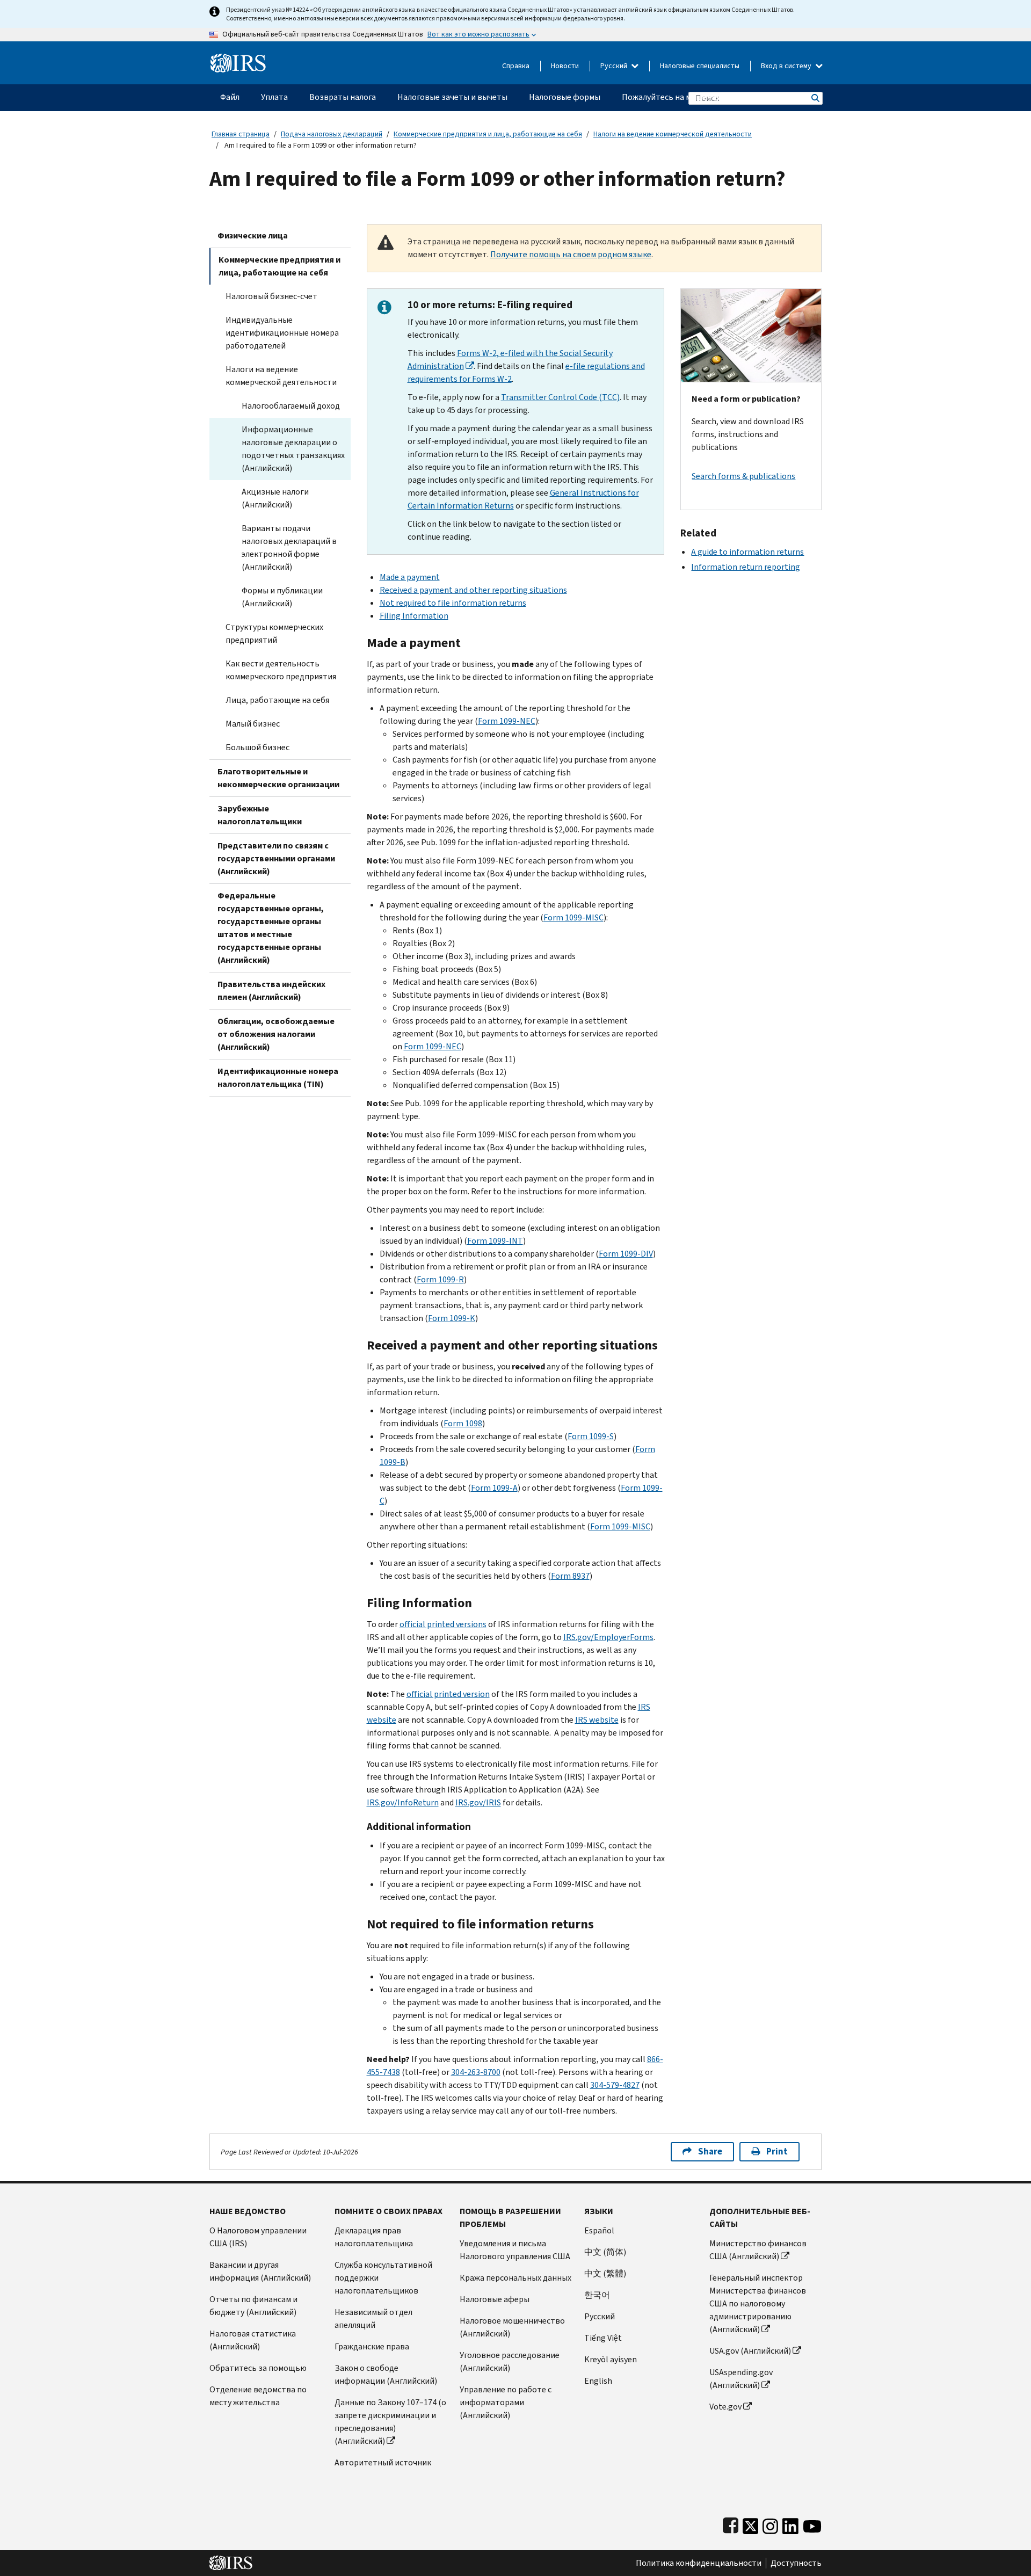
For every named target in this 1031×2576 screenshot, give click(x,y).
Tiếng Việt (603, 2338)
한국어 (597, 2295)
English (598, 2381)
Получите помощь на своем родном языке (571, 254)
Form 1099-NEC (507, 721)
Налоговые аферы (495, 2299)
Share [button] (710, 2151)
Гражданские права (372, 2346)
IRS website (597, 1720)
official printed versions (443, 1624)
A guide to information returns (747, 552)
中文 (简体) (605, 2252)
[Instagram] (770, 2524)
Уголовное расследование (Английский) (510, 2361)
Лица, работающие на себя (277, 700)
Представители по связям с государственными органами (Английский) (276, 858)
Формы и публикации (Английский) (282, 597)
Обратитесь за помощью (258, 2368)
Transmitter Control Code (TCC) (560, 397)
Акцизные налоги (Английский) (275, 498)
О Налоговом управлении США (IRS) (258, 2237)
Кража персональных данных (515, 2278)
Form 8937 (570, 1576)
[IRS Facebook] (731, 2524)
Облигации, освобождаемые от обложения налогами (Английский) (276, 1034)
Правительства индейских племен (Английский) (271, 991)
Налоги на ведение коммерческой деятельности (673, 134)
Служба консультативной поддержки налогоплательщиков (383, 2278)
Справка (516, 66)
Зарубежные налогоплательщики (260, 815)
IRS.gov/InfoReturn (403, 1802)
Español (599, 2230)
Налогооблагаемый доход (291, 406)
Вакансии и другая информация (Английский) (260, 2271)
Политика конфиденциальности (699, 2563)
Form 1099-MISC (573, 917)
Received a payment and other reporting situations (473, 590)
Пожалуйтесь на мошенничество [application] (685, 97)
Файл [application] (230, 97)
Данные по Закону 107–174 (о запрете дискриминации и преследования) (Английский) (390, 2422)
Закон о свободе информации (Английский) (386, 2374)
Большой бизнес (257, 747)
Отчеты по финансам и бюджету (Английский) (253, 2306)
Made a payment (410, 577)
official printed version (448, 1694)
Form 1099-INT (495, 1241)
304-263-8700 (476, 2072)
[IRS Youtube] (812, 2524)
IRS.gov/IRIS (478, 1802)
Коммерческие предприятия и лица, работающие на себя (488, 134)
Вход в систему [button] (787, 66)
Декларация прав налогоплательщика (374, 2237)
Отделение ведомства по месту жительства (258, 2396)
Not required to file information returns (453, 603)
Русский (615, 66)
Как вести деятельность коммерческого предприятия (281, 670)
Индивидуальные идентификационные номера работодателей (282, 333)
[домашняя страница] (238, 59)
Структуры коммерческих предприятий (274, 633)
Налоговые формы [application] (565, 97)
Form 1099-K (452, 1318)
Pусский (600, 2316)
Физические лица (253, 235)
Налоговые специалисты (700, 66)
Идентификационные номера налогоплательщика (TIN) (278, 1077)
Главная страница (241, 134)
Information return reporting (746, 567)
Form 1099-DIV (626, 1254)
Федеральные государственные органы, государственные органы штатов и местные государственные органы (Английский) (271, 928)
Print (777, 2151)
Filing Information (414, 616)
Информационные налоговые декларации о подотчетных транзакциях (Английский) (293, 449)
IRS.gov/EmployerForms (608, 1637)
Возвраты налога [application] (343, 97)
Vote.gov (725, 2407)
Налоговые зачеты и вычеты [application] (452, 97)
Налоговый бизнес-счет (271, 296)
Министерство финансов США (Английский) (758, 2250)
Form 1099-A (494, 1488)
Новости (565, 66)
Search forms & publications (743, 476)
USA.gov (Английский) (750, 2351)
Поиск (815, 98)
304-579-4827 (615, 2085)
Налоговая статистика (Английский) (253, 2340)
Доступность (796, 2563)
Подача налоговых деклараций (332, 134)
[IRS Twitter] (751, 2524)
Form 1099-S (591, 1436)
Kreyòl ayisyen (611, 2359)
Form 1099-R (440, 1279)
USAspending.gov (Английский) (741, 2379)
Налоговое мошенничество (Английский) (512, 2327)
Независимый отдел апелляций (373, 2319)
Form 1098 (463, 1423)
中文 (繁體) (605, 2273)
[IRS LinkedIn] (790, 2524)
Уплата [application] (274, 97)
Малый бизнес (253, 724)
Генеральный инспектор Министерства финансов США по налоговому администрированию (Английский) (758, 2303)
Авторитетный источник (383, 2462)
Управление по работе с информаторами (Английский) (506, 2402)
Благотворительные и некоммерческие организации (278, 778)
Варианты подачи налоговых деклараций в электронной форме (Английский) (289, 547)
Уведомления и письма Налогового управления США (515, 2250)
